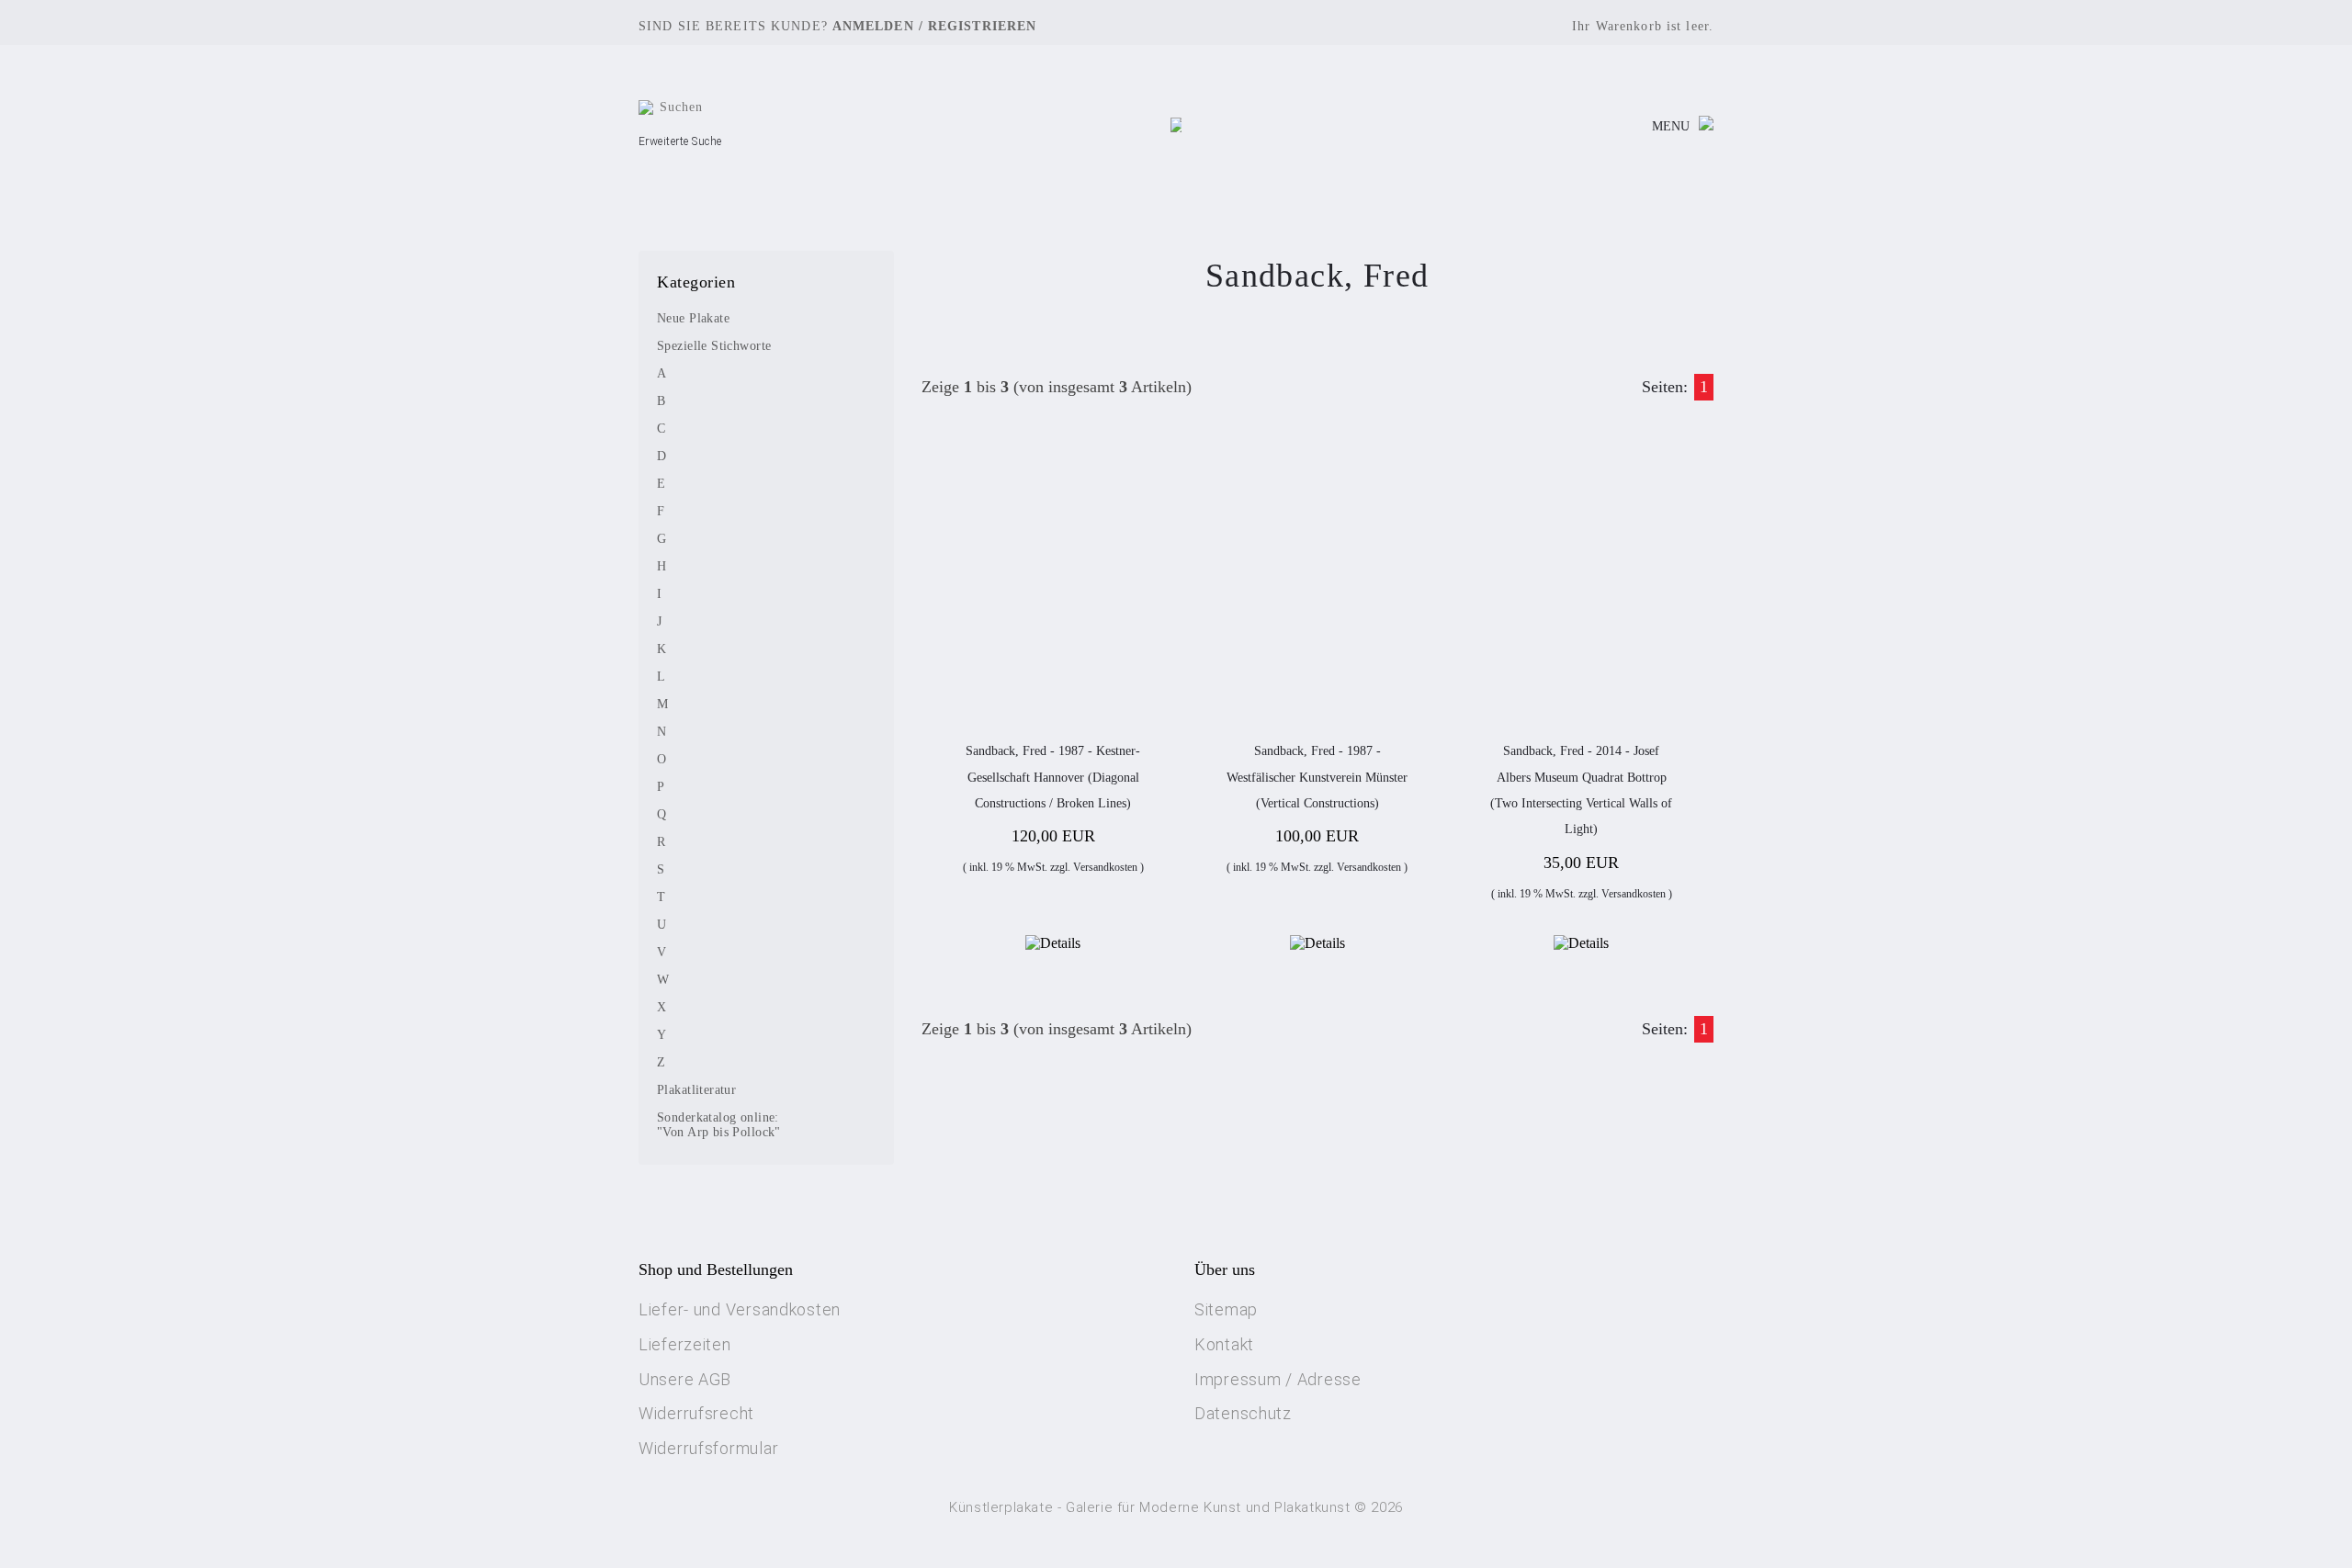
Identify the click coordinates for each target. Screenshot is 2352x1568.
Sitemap (1226, 1309)
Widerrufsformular (708, 1448)
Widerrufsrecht (696, 1413)
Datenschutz (1243, 1413)
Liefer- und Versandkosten (740, 1309)
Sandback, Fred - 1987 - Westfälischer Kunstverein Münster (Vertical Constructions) (1317, 777)
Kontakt (1224, 1344)
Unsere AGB (685, 1379)
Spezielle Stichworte (714, 346)
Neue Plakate (693, 318)
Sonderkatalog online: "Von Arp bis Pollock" (719, 1125)
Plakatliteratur (696, 1090)
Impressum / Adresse (1278, 1379)
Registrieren (982, 26)
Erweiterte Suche (680, 141)
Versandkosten (1105, 867)
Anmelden (873, 26)
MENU (1671, 126)
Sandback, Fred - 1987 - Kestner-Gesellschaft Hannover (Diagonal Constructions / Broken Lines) (1053, 777)
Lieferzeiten (685, 1344)
